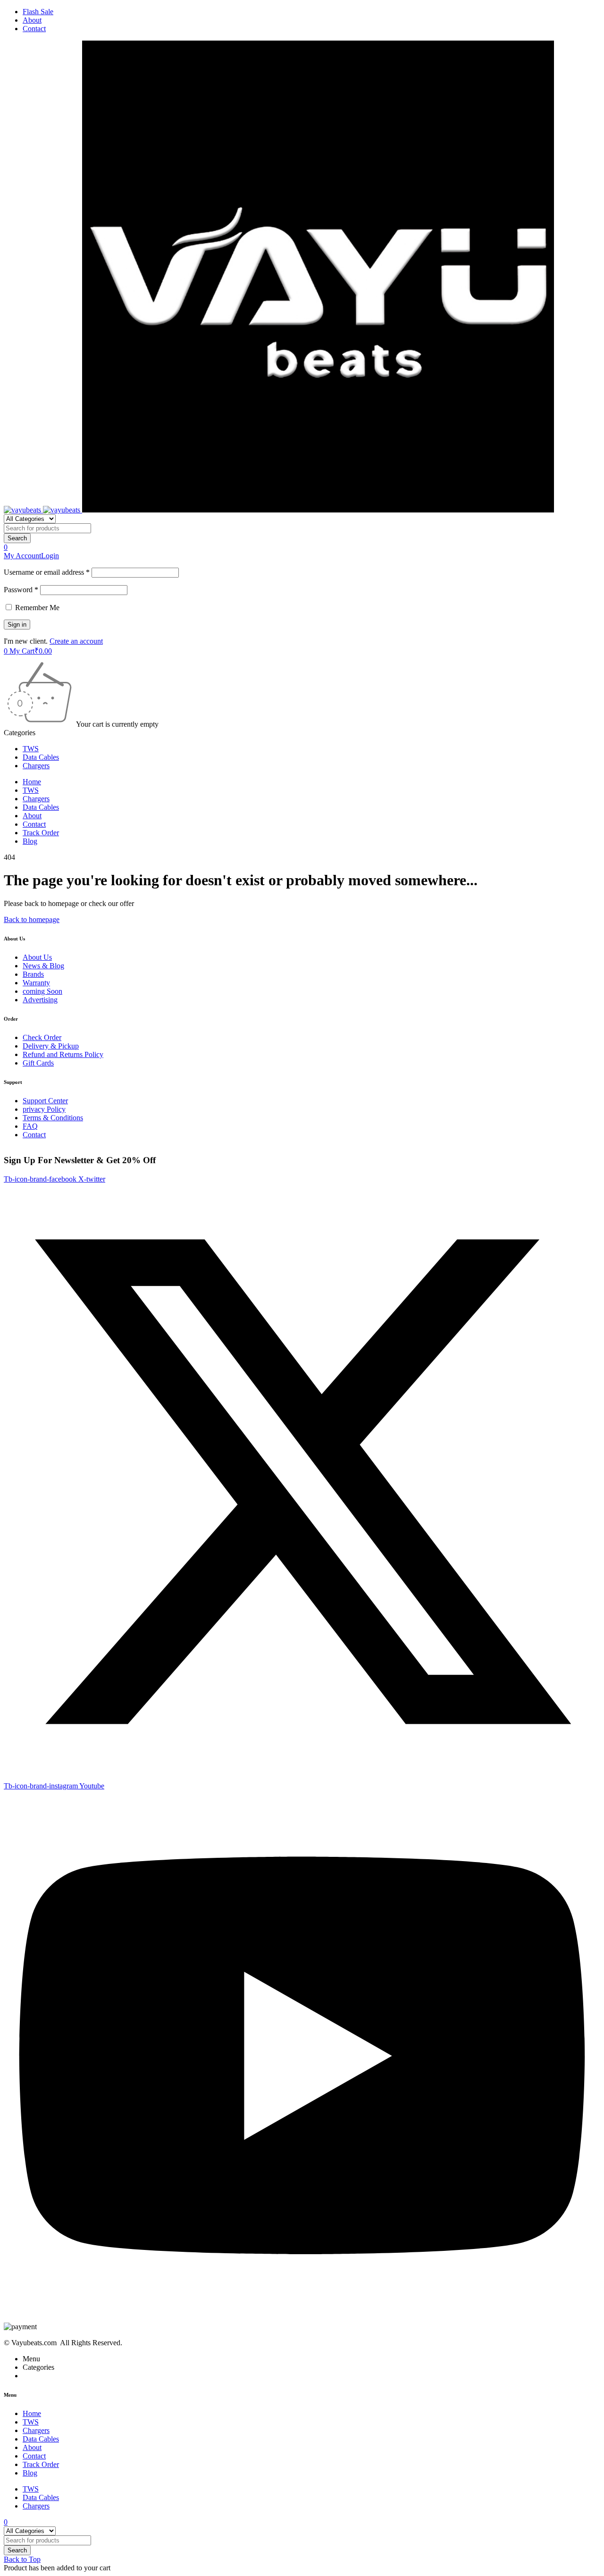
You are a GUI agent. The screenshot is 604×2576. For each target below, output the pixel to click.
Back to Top (22, 2559)
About (32, 20)
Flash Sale (38, 12)
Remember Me (36, 608)
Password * (21, 590)
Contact (34, 29)
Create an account (76, 641)
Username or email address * (47, 572)
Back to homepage (32, 919)
